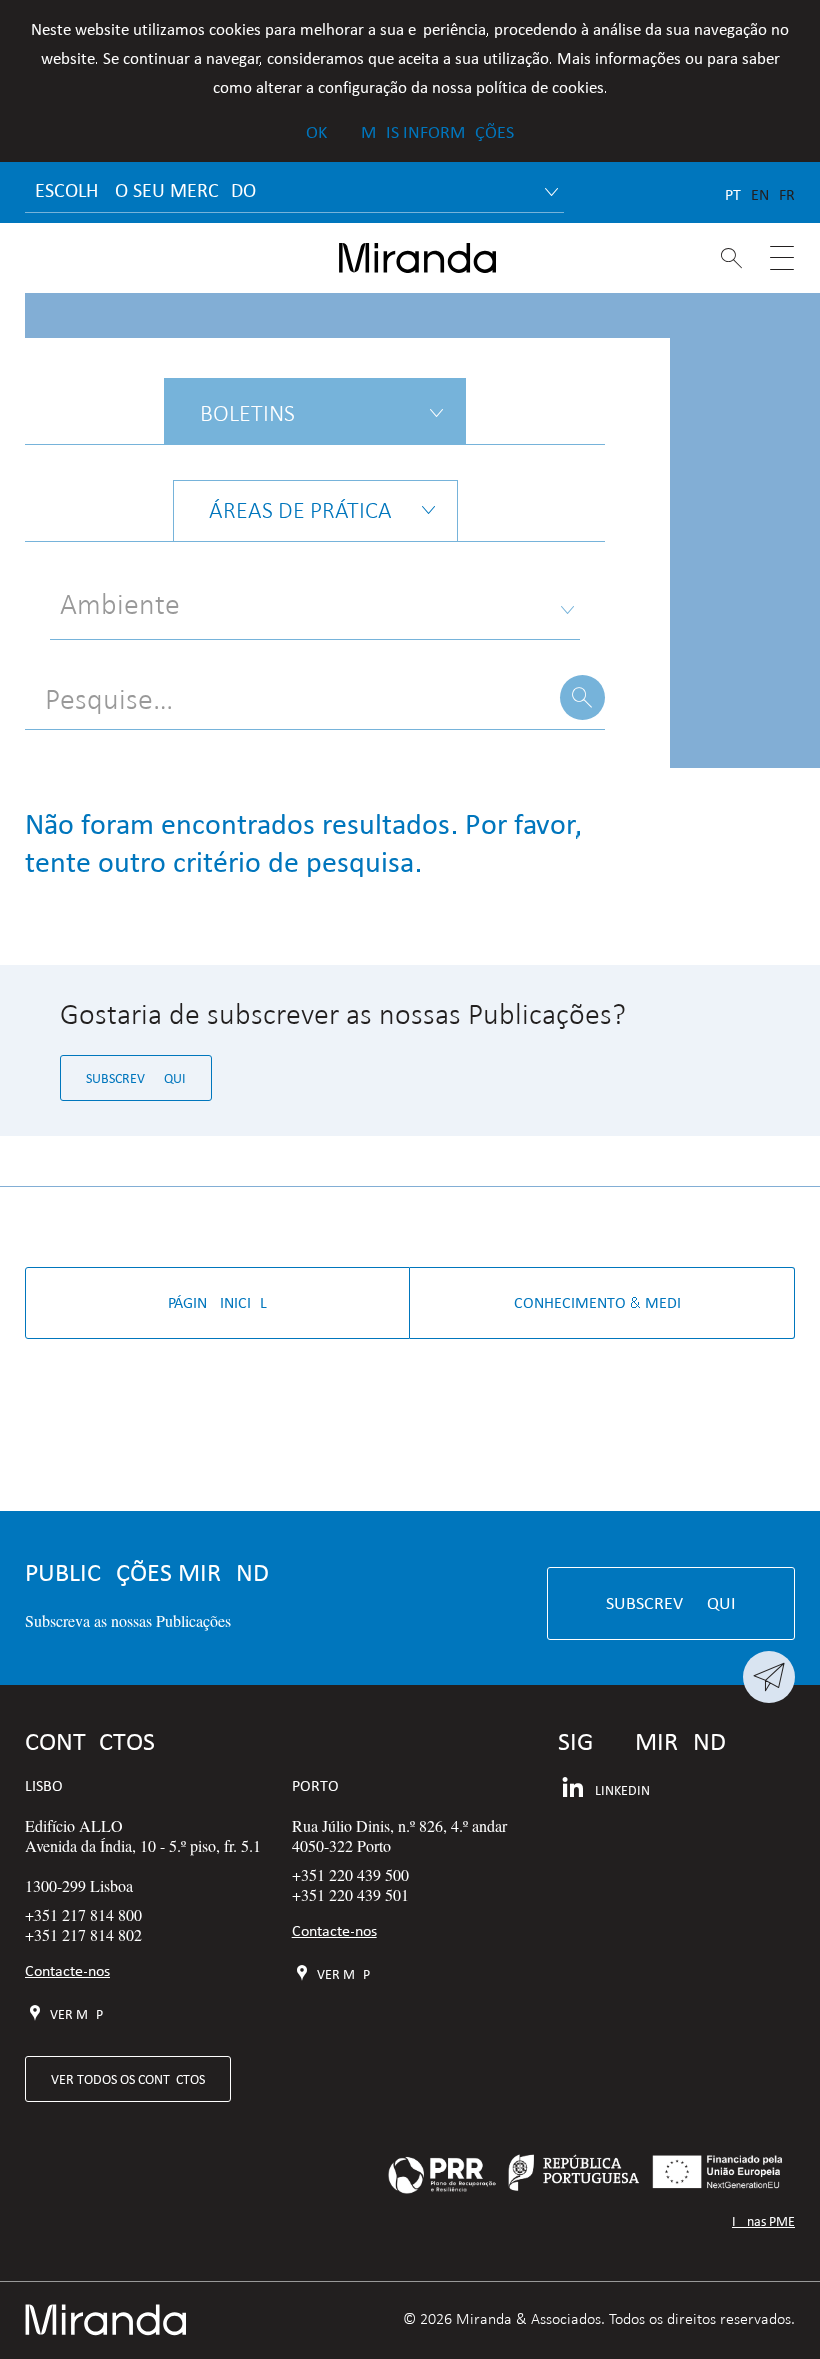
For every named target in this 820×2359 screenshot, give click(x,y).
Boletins (247, 413)
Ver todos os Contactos (128, 2079)
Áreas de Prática (300, 510)
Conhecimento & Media (602, 1302)
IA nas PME (763, 2221)
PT (733, 194)
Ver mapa (79, 2014)
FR (787, 194)
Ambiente (120, 605)
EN (760, 194)
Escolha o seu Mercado (145, 189)
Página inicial (217, 1302)
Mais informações (437, 132)
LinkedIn (622, 1790)
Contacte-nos (67, 1970)
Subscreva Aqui (136, 1078)
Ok (316, 132)
